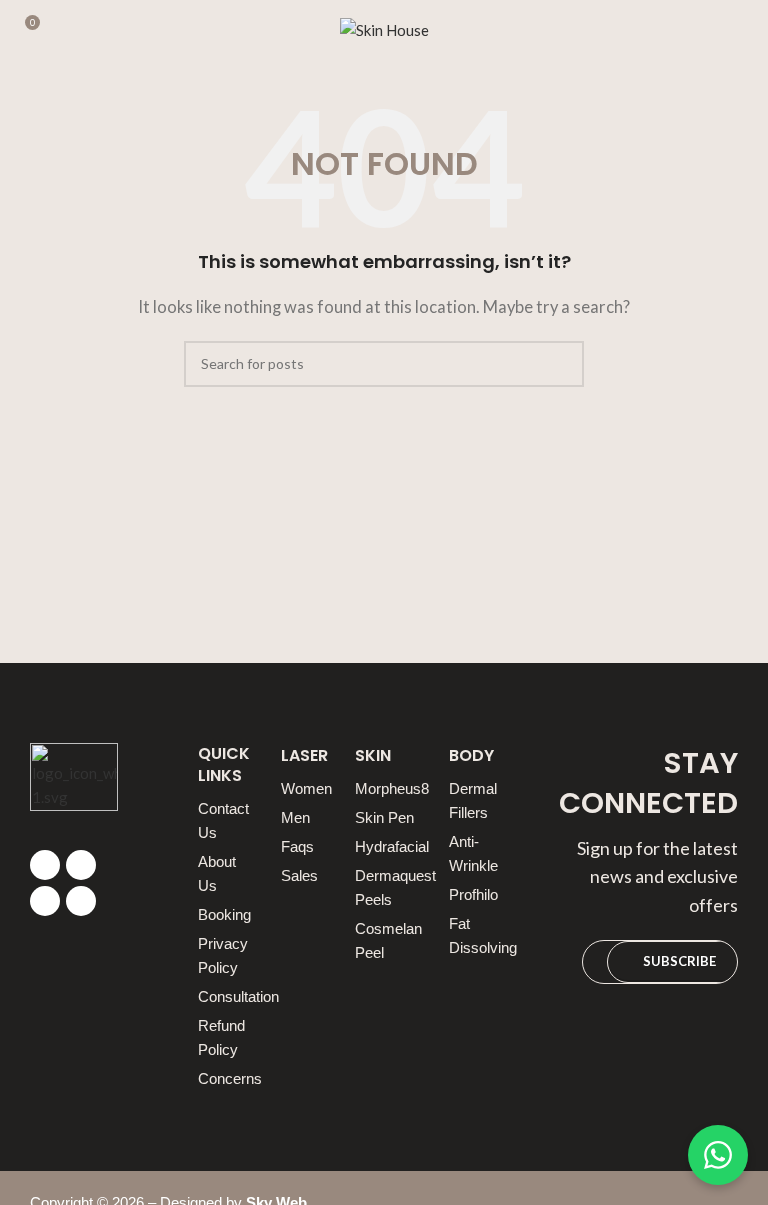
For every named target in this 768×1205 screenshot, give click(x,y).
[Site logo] (384, 28)
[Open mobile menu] (745, 30)
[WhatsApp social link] (81, 901)
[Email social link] (81, 865)
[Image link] (74, 784)
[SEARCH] (561, 364)
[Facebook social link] (45, 865)
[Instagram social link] (45, 901)
